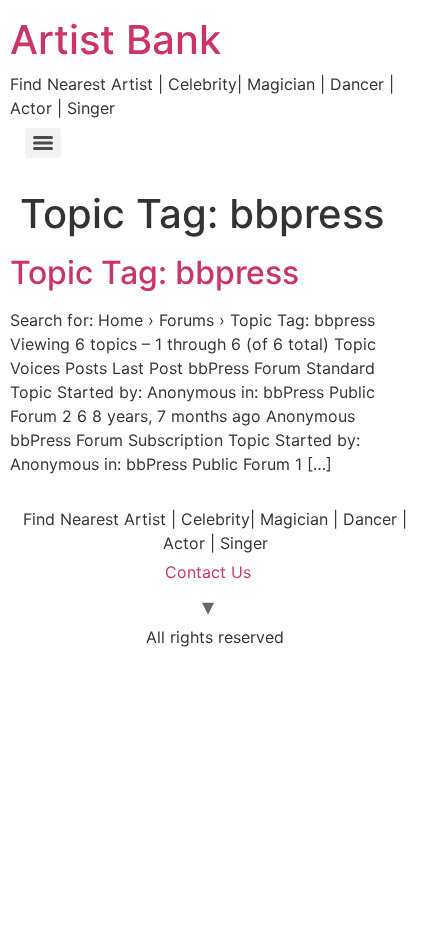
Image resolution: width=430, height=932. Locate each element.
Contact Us (208, 572)
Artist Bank (115, 39)
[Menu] (43, 143)
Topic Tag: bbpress (154, 272)
